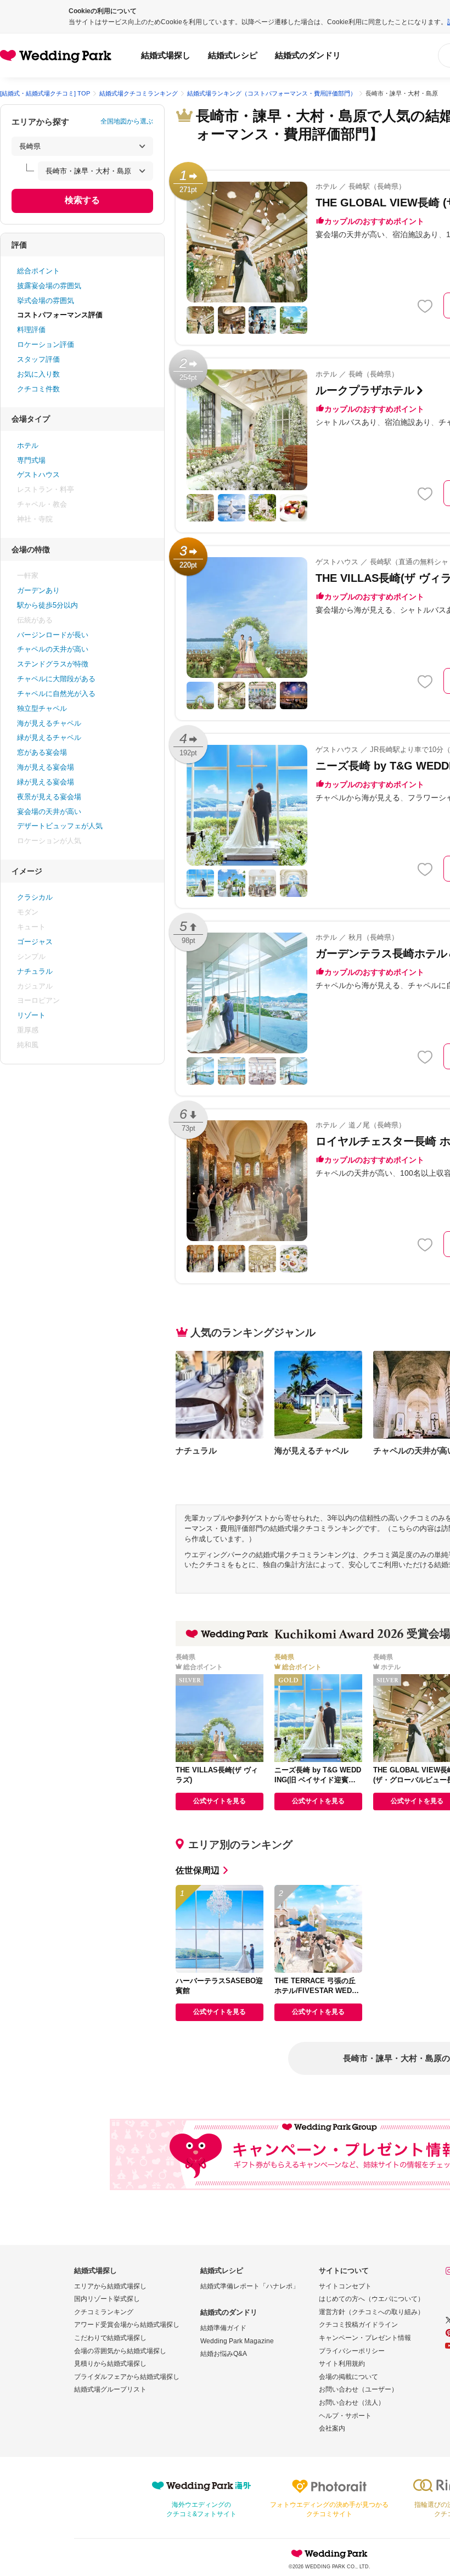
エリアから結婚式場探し (110, 2286)
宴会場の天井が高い (49, 812)
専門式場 (31, 460)
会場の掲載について (348, 2377)
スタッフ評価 (38, 359)
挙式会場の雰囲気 (46, 301)
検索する (82, 200)
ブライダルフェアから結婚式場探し (127, 2377)
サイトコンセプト (345, 2286)
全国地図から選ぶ (127, 121)
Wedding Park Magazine (237, 2341)
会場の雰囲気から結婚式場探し (120, 2351)
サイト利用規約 (342, 2364)
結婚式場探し (166, 55)
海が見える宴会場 (46, 767)
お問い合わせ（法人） (352, 2403)
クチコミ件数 (38, 389)
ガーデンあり (38, 590)
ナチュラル (35, 971)
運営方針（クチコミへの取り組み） (372, 2312)
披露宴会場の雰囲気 (49, 286)
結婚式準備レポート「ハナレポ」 (250, 2286)
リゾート (31, 1015)
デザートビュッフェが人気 (60, 826)
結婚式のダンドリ (308, 55)
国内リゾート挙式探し (107, 2299)
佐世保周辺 (198, 1870)
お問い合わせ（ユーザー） (358, 2389)
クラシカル (35, 897)
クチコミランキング (104, 2312)
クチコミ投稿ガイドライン (358, 2325)
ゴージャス (35, 942)
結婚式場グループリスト (110, 2389)
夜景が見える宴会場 (49, 797)
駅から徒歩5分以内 (47, 605)
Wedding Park (329, 2553)
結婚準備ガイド (223, 2328)
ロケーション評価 (46, 344)
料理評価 (31, 330)
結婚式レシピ (233, 55)
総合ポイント (38, 271)
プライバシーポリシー (352, 2351)
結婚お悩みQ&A (224, 2354)
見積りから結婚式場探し (110, 2364)
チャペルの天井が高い (53, 649)
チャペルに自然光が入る (56, 694)
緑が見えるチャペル (49, 737)
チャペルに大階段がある (56, 679)
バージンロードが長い (53, 635)
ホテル (28, 445)
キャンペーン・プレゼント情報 (365, 2338)
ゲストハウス (38, 475)
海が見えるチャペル (49, 723)
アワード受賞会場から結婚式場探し (127, 2325)
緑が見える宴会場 (46, 782)
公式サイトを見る (220, 1801)
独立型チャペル (42, 708)
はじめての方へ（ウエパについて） (372, 2299)
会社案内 (332, 2428)
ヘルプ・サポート (345, 2416)
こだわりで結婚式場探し (110, 2338)
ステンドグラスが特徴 (53, 664)
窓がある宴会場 (42, 752)
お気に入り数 (38, 374)
